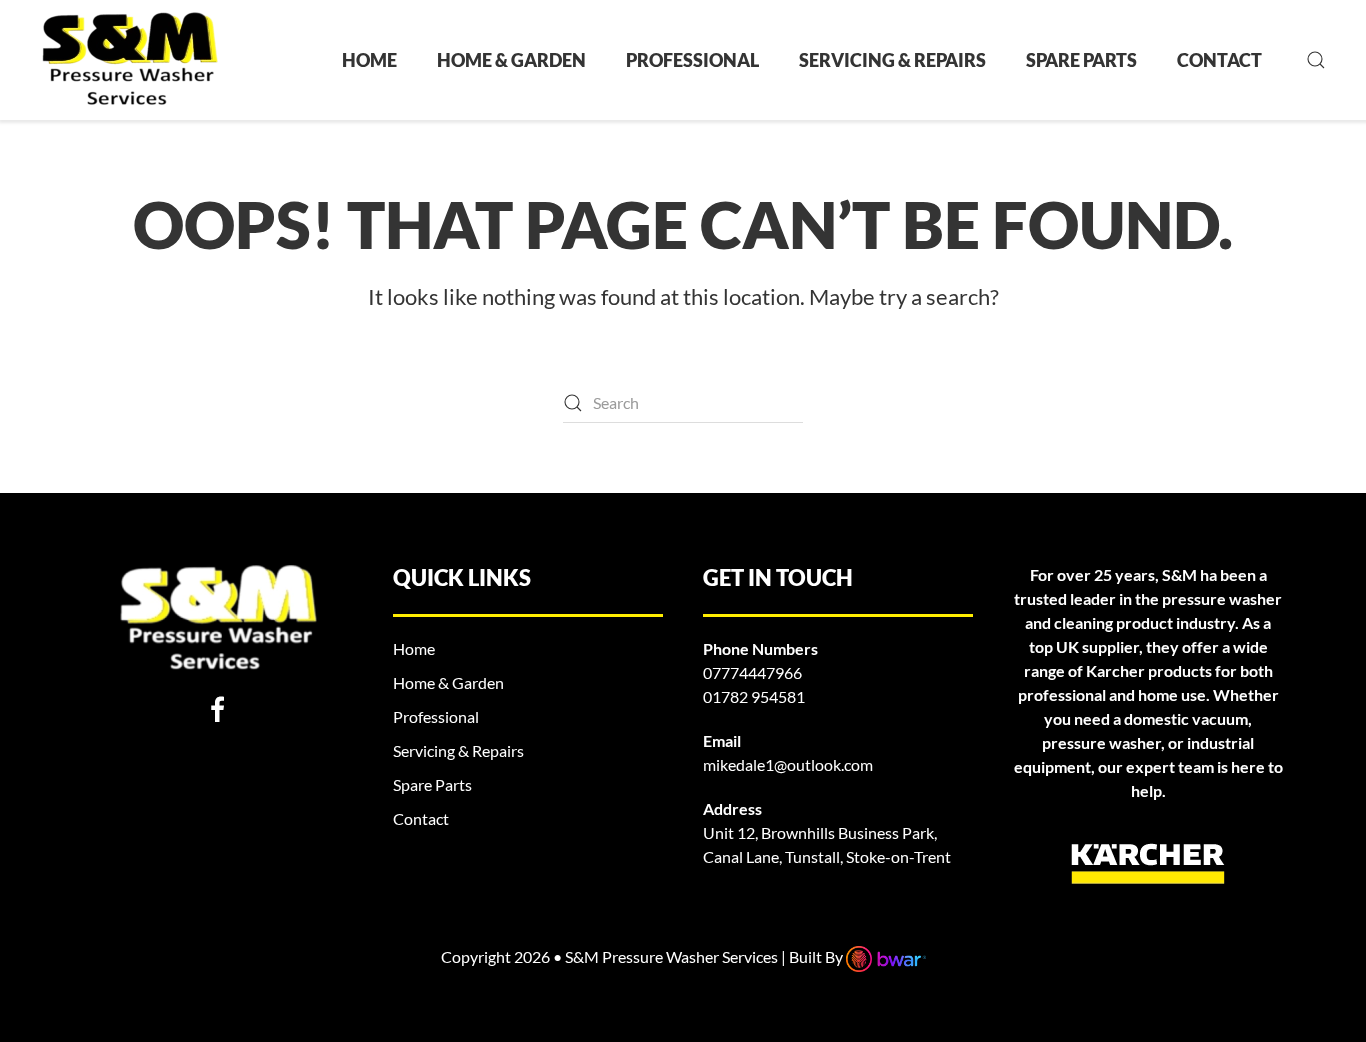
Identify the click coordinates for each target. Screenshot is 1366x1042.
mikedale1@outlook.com (788, 764)
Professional (692, 60)
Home (369, 60)
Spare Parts (1081, 60)
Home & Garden (511, 60)
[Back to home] (129, 60)
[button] (1316, 60)
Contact (1219, 60)
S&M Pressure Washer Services (673, 956)
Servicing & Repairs (892, 60)
